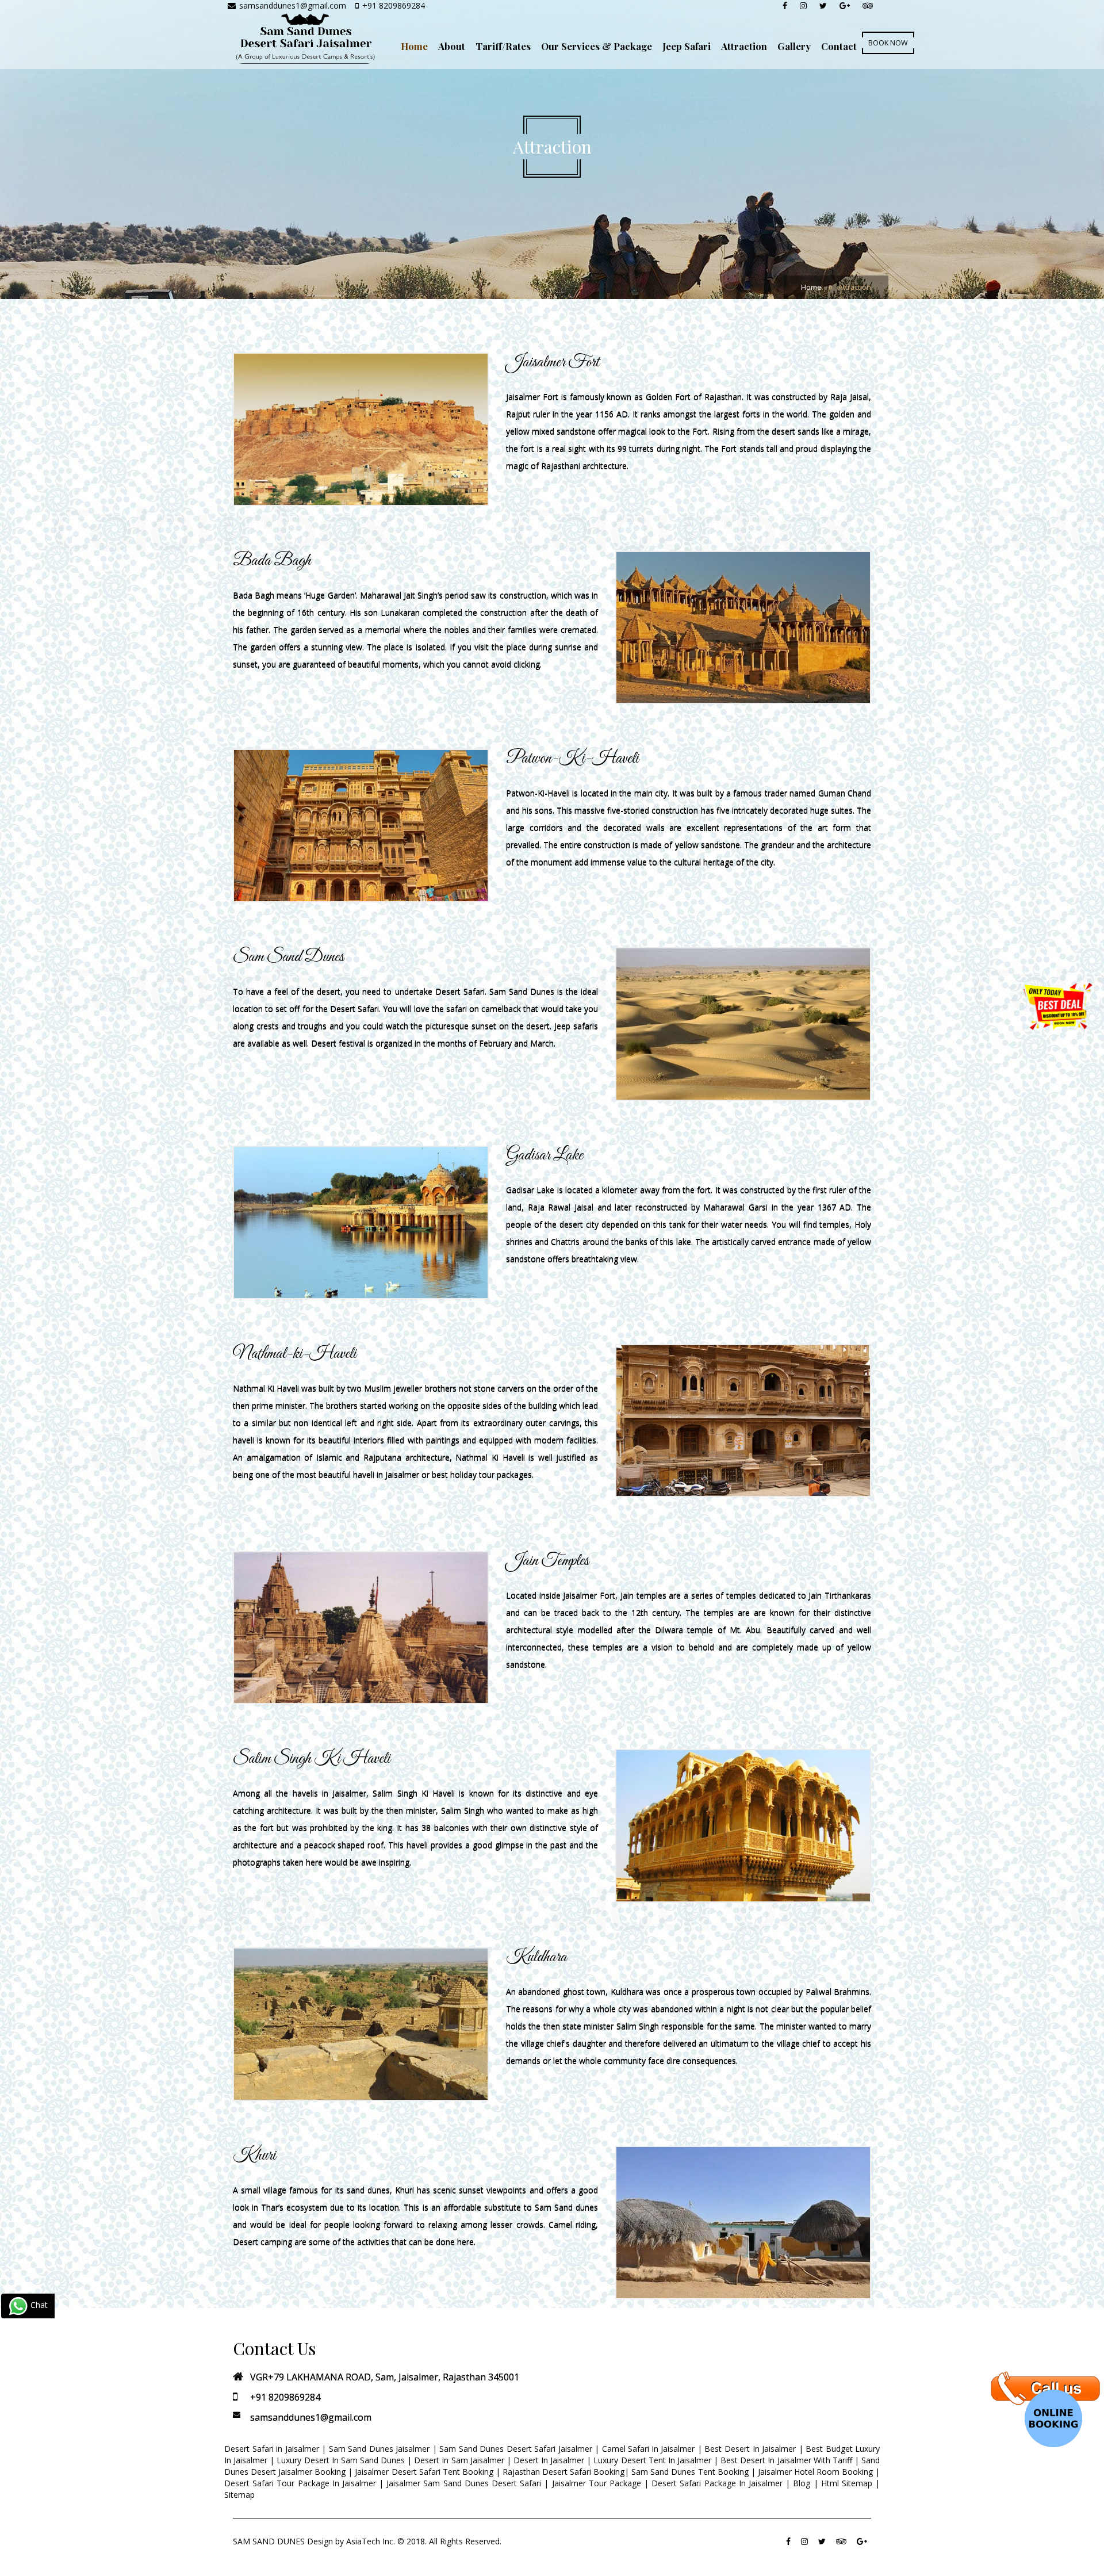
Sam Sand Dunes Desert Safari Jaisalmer (516, 2449)
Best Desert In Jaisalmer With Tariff (786, 2460)
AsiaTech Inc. (371, 2541)
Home (414, 46)
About (452, 46)
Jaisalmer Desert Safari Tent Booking (424, 2472)
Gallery (794, 46)
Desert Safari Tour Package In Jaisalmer (300, 2483)
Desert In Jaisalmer (549, 2460)
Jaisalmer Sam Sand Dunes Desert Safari (465, 2483)
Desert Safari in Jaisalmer (272, 2449)
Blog (802, 2483)
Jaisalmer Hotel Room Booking (815, 2472)
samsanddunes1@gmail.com (294, 5)
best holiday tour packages (482, 1474)
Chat (38, 2305)
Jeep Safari (687, 46)
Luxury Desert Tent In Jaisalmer (652, 2460)
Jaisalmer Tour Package (597, 2483)
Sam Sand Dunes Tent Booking (690, 2472)
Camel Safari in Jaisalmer (649, 2449)
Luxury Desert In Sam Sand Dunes (341, 2460)
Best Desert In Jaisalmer (750, 2449)
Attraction (744, 46)
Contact (839, 46)
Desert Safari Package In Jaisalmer (717, 2483)
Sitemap (239, 2495)
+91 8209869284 (394, 5)
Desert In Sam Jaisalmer (459, 2460)
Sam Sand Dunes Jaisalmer (379, 2449)
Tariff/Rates (503, 46)
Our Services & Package (597, 46)
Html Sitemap (847, 2483)
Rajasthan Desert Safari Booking (563, 2472)
